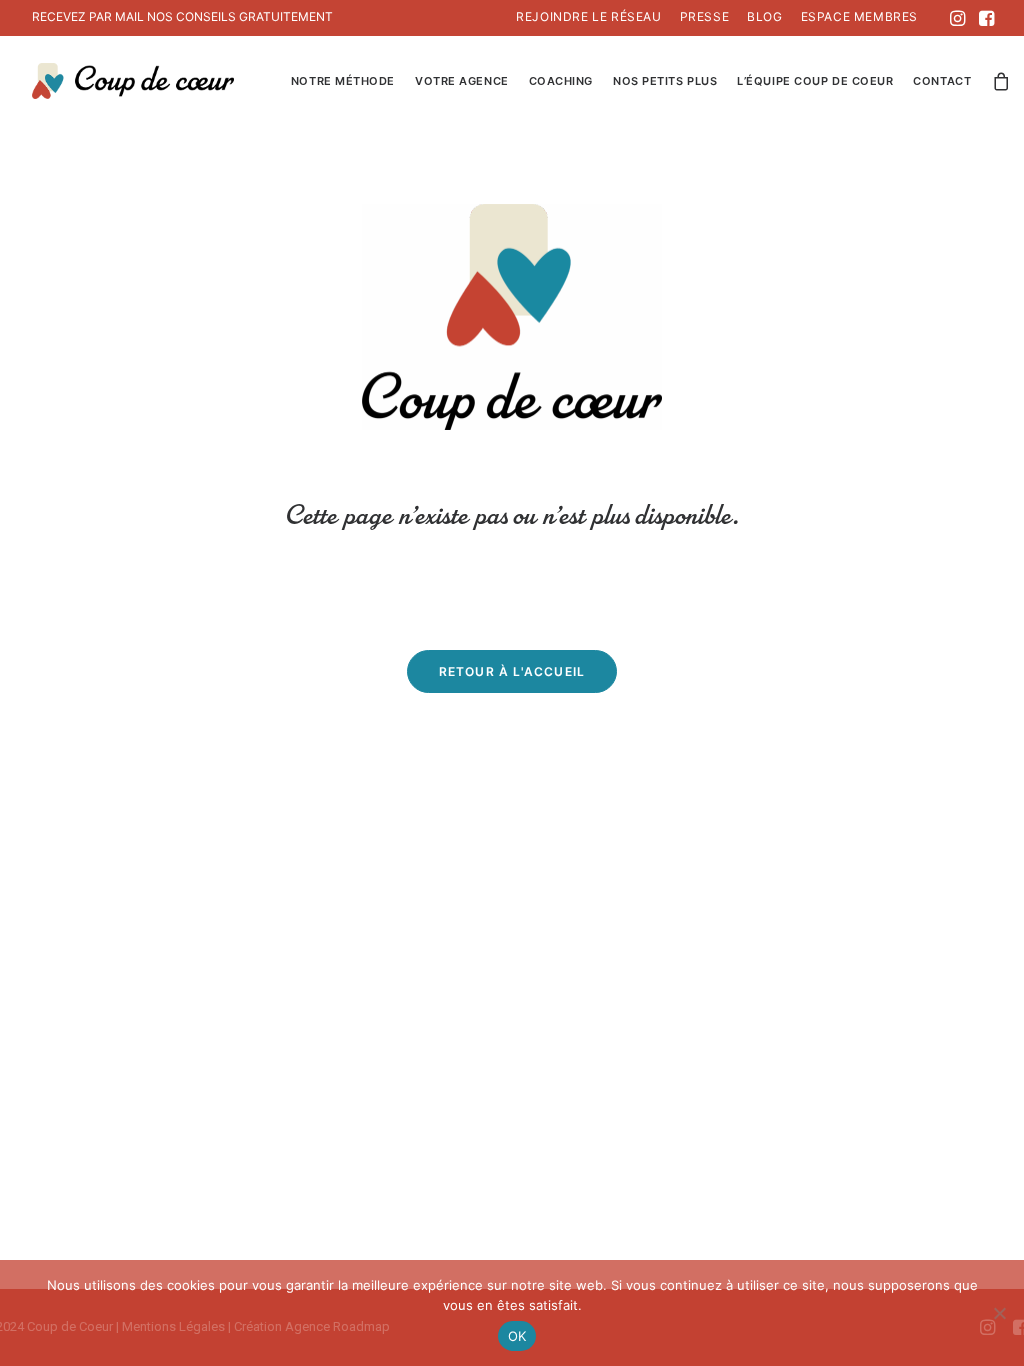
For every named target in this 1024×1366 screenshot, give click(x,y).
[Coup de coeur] (133, 81)
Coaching (561, 81)
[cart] (1002, 81)
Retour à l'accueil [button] (512, 671)
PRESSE (705, 16)
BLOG (764, 16)
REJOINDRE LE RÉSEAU (588, 16)
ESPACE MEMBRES (859, 16)
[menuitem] (588, 16)
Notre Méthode (343, 81)
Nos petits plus (665, 81)
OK (517, 1336)
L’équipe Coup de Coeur (815, 81)
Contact (942, 81)
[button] (957, 18)
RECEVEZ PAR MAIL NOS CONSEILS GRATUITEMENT (182, 16)
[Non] (999, 1313)
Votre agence (462, 81)
